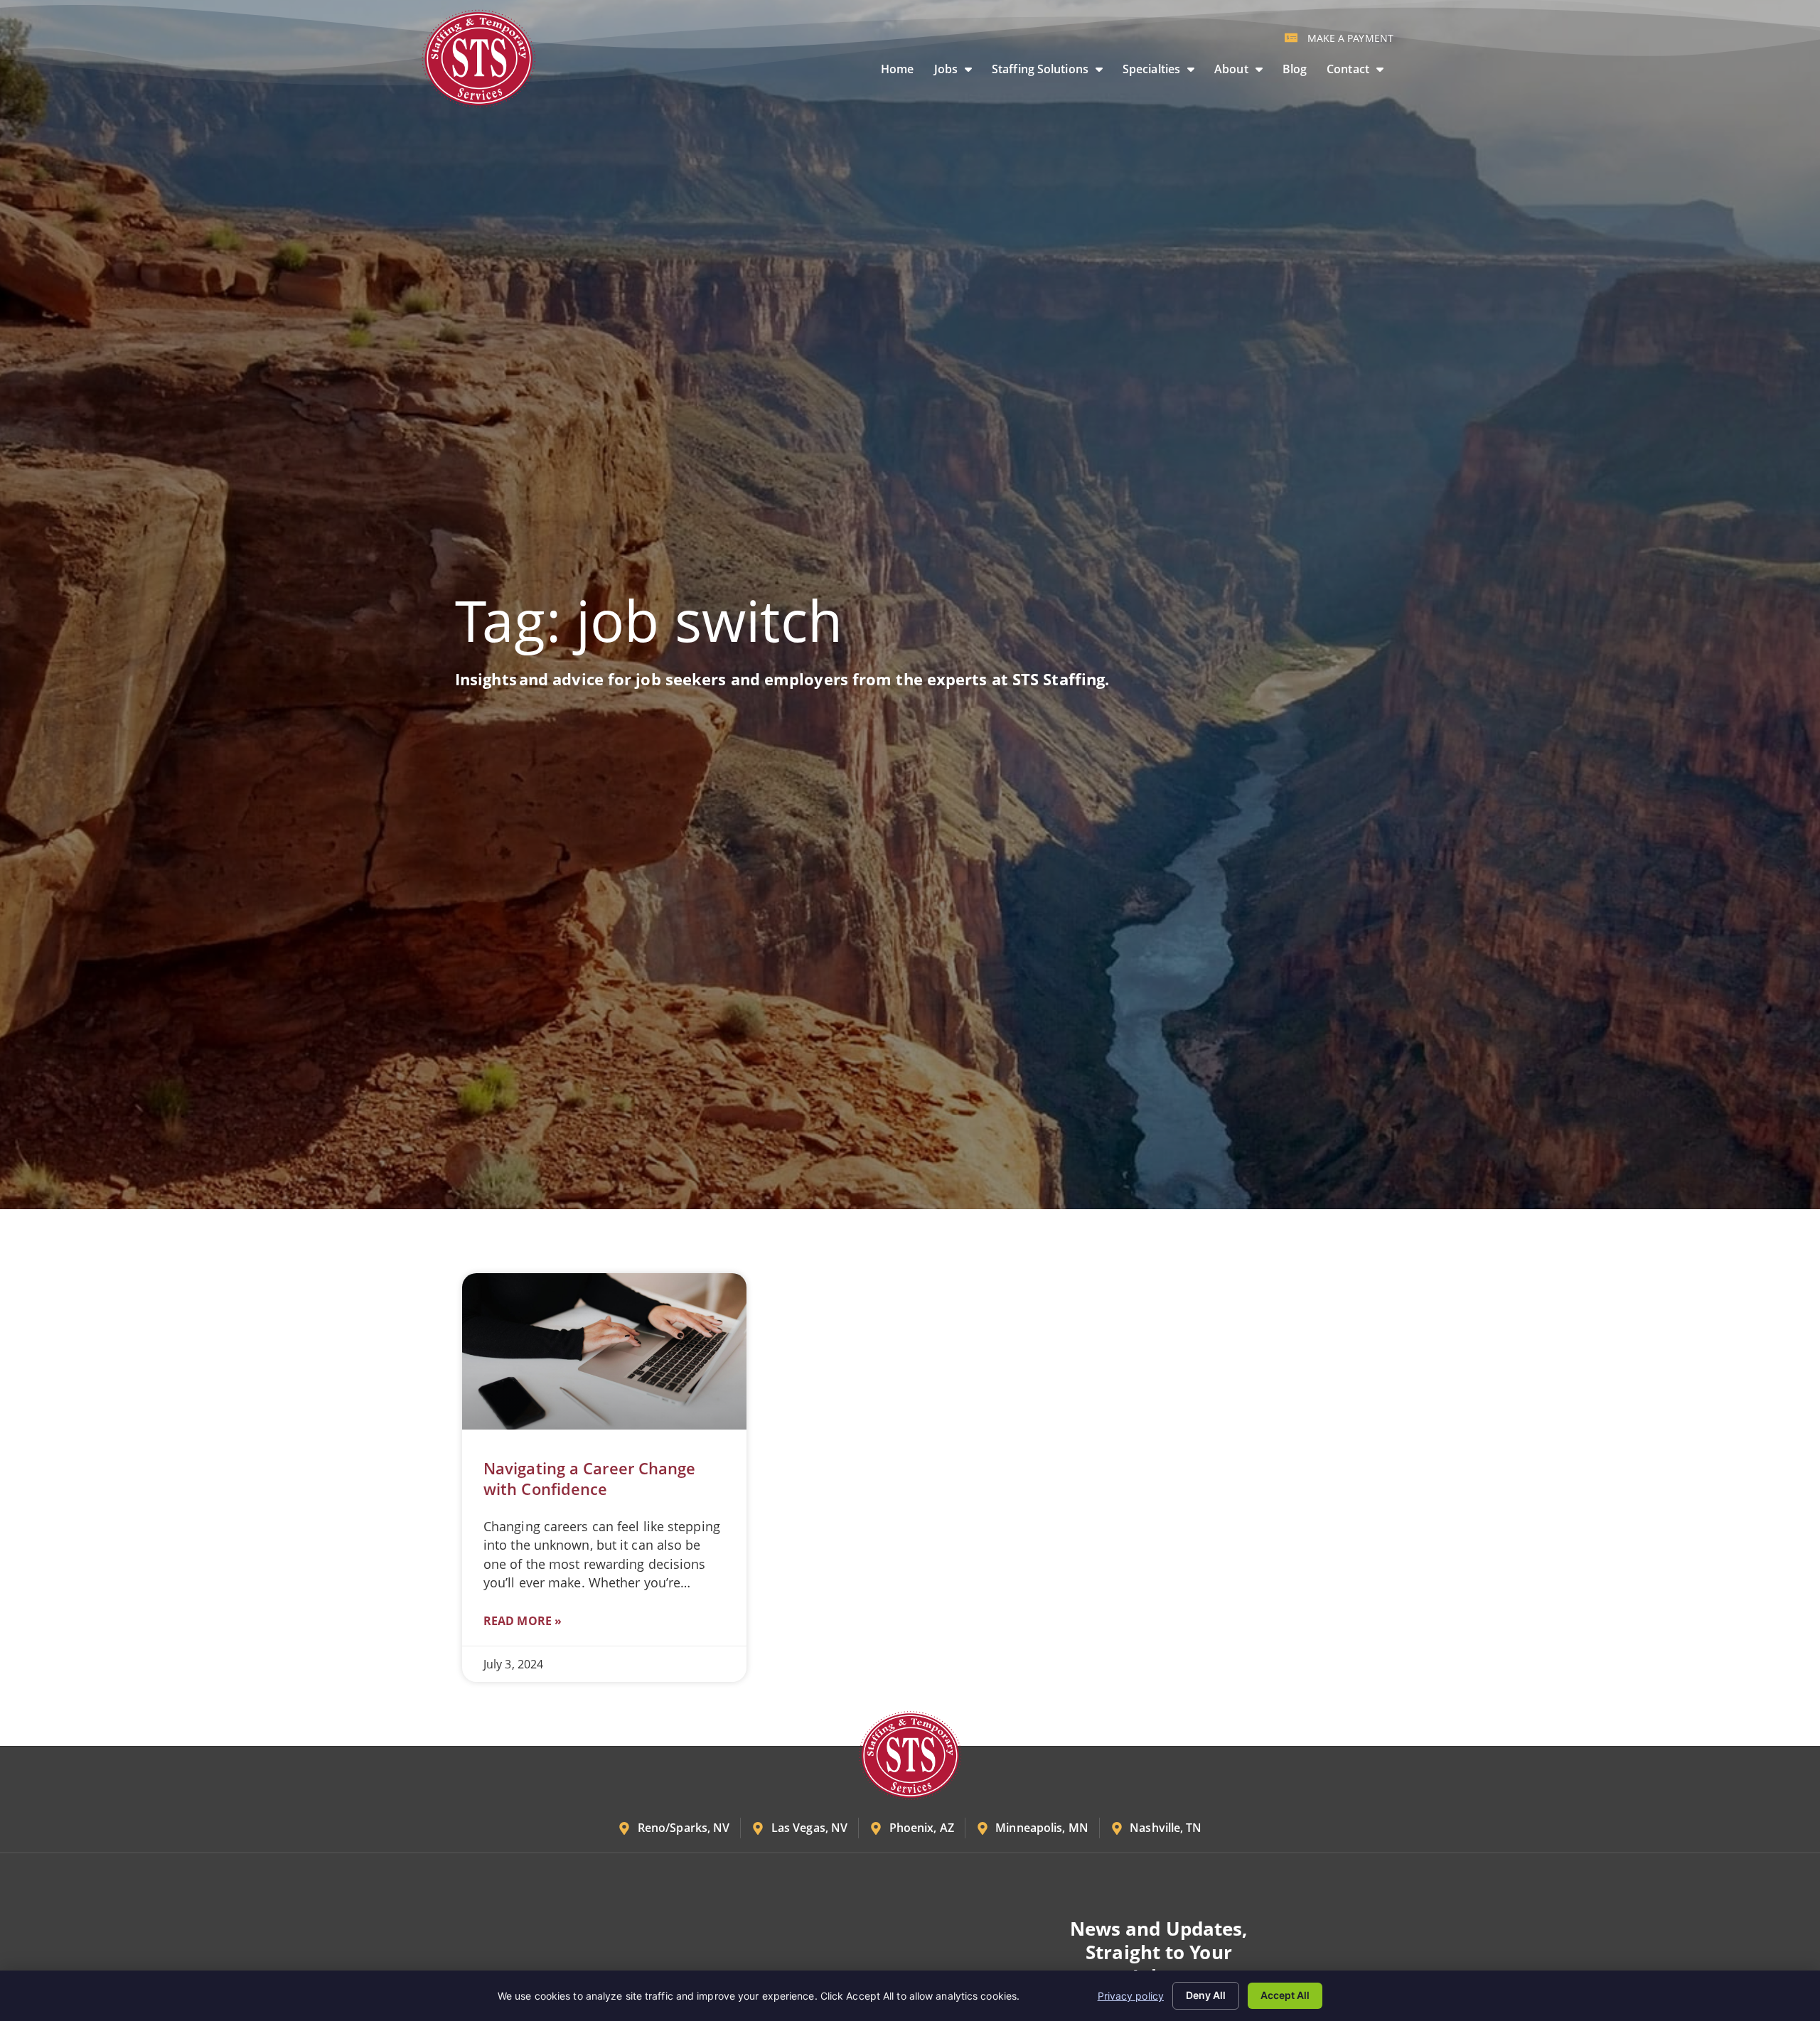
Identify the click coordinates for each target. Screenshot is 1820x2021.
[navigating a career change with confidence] (604, 1351)
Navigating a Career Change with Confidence (590, 1479)
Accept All (1285, 1995)
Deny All (1206, 1995)
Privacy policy (1131, 1996)
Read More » (523, 1621)
